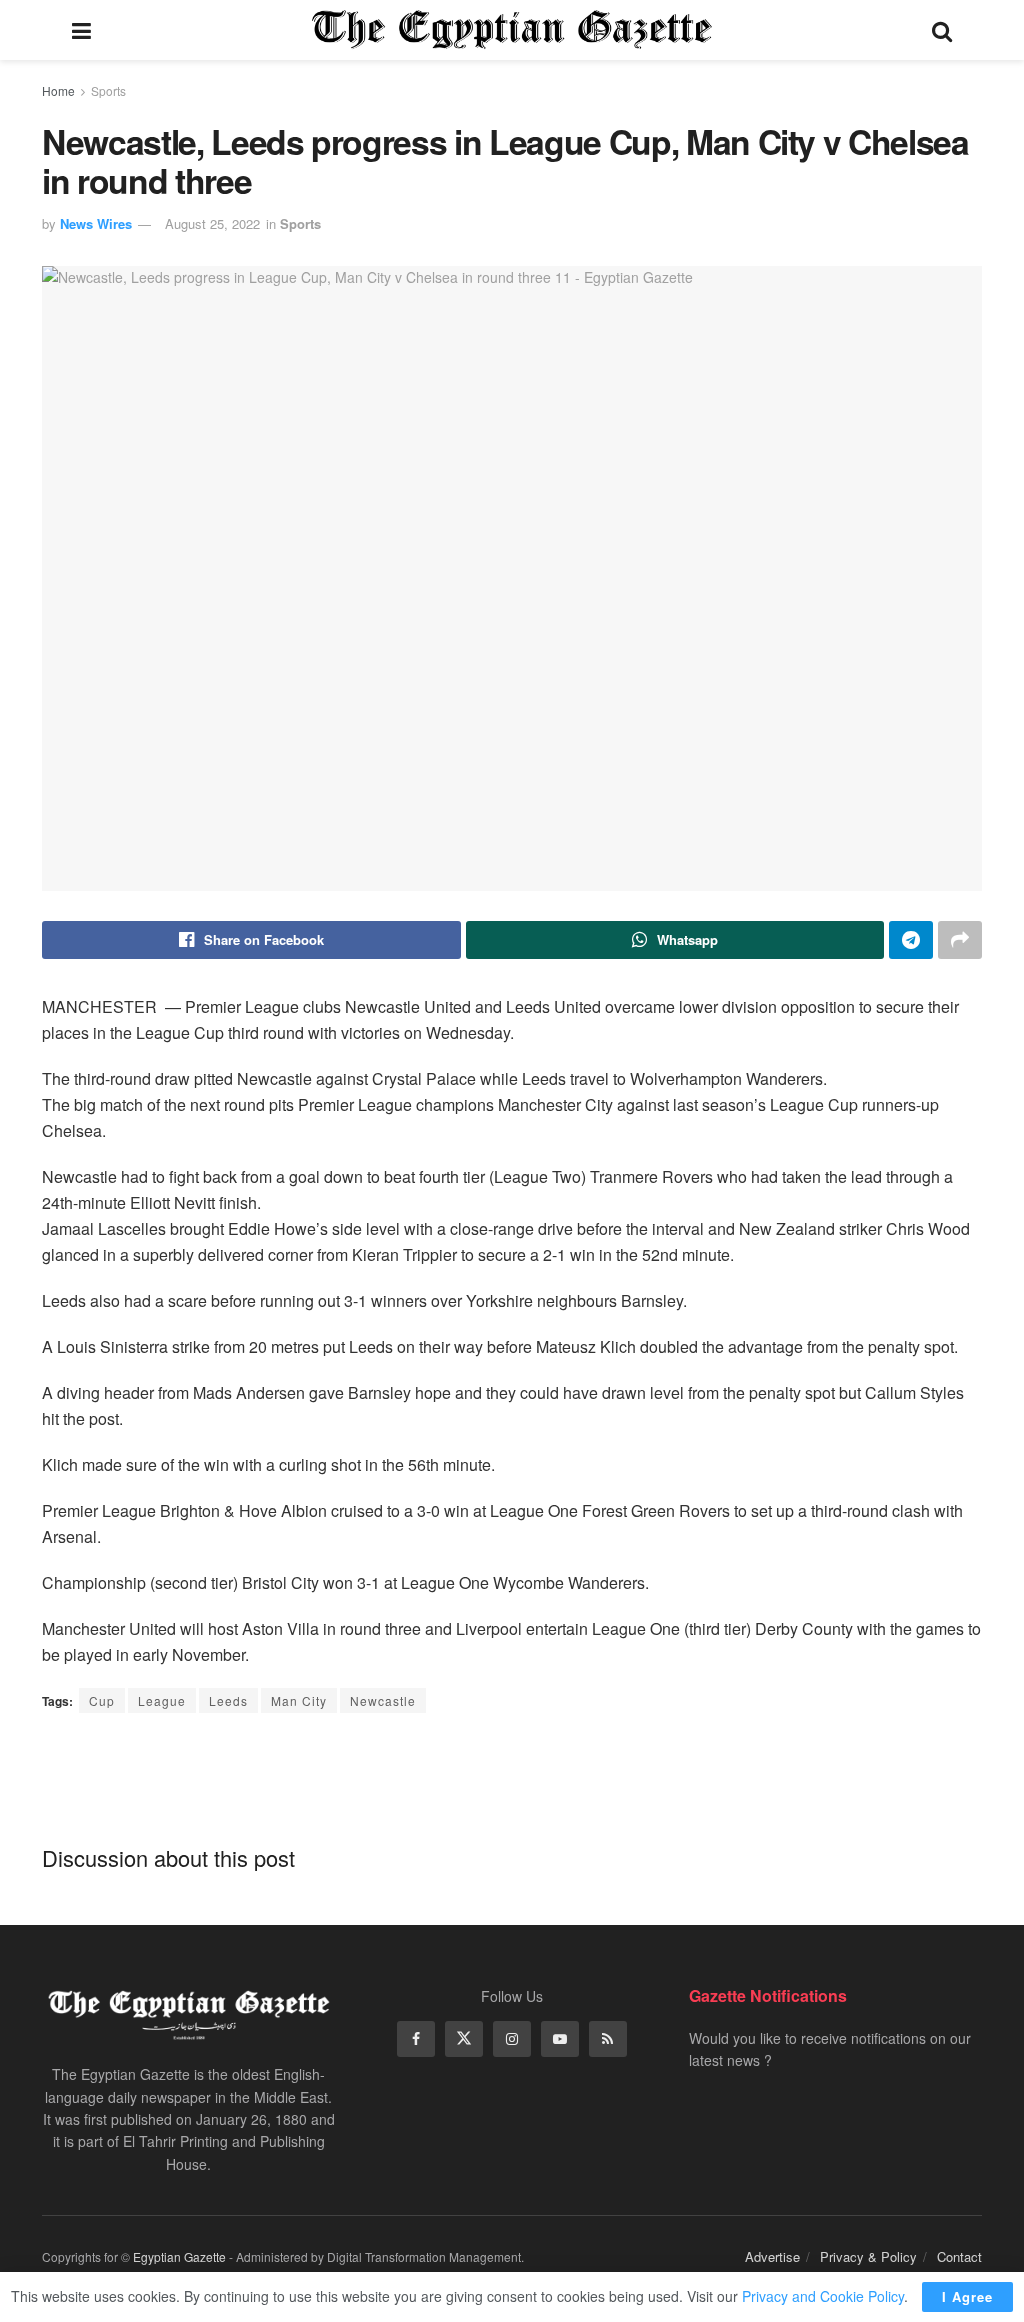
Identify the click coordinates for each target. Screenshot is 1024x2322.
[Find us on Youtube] (560, 2039)
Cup (102, 1700)
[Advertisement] (512, 1778)
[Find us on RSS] (608, 2039)
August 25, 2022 (212, 223)
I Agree (967, 2296)
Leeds (228, 1700)
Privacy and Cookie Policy (823, 2296)
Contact (959, 2256)
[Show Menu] (81, 30)
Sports (108, 90)
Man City (299, 1700)
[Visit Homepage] (512, 30)
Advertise (772, 2256)
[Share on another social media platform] (960, 940)
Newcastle (383, 1700)
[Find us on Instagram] (512, 2039)
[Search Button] (942, 30)
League (162, 1700)
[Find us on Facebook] (416, 2039)
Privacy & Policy (868, 2256)
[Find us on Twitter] (464, 2039)
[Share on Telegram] (911, 940)
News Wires (96, 223)
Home (58, 90)
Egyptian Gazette (179, 2256)
